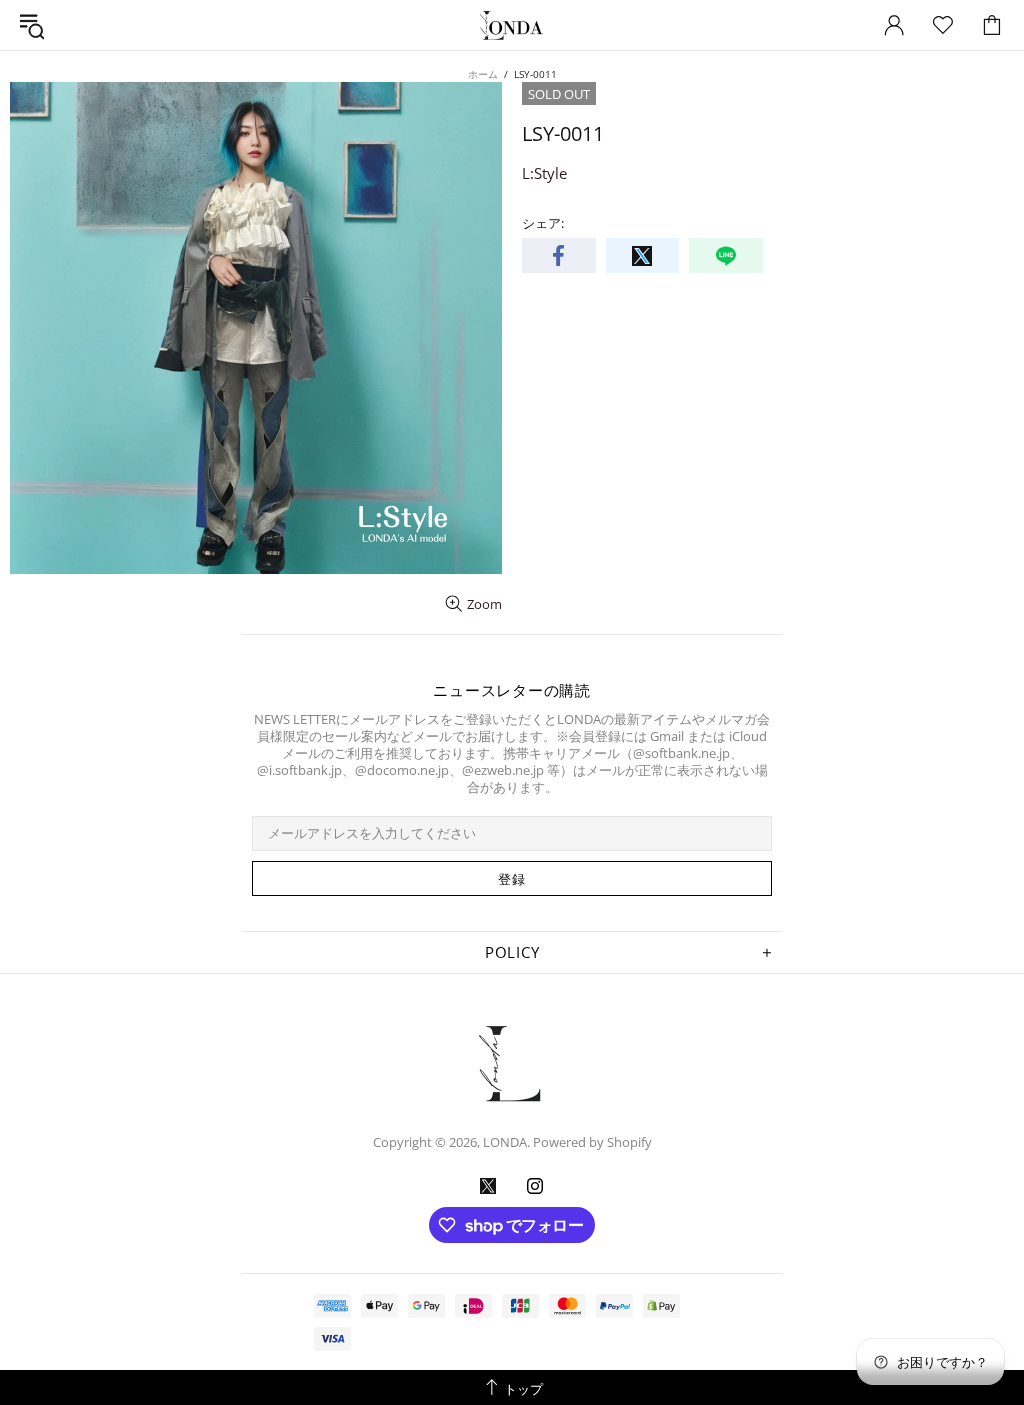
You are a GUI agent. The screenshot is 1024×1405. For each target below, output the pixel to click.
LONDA (512, 25)
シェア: (543, 223)
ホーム (483, 74)
